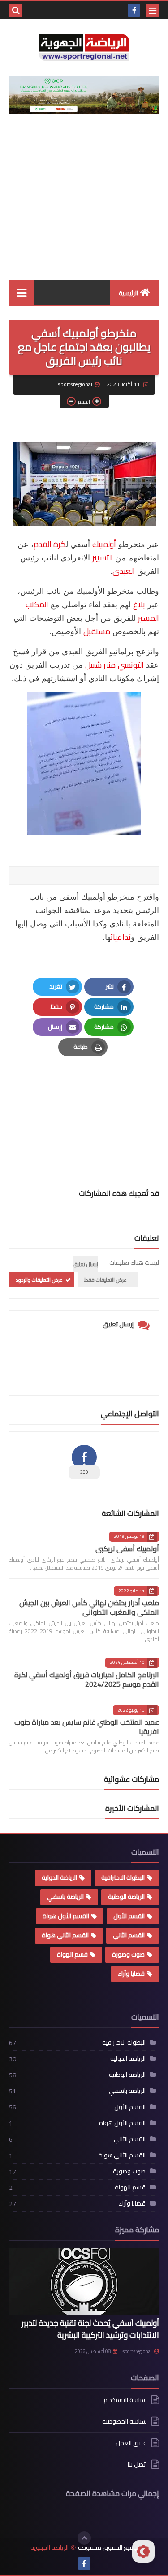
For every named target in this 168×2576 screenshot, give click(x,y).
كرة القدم (50, 544)
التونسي (131, 665)
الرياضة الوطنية (126, 1897)
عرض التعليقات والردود (39, 1280)
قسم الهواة (72, 1954)
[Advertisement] (84, 205)
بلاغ (139, 604)
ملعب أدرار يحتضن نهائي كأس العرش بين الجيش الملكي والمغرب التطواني (89, 1607)
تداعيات (121, 937)
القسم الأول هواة (66, 1916)
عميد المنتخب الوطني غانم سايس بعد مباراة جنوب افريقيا (87, 1727)
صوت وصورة (128, 1954)
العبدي (124, 571)
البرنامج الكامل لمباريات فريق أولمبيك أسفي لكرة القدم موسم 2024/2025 (87, 1679)
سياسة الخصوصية (125, 2421)
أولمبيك (104, 544)
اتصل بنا (137, 2464)
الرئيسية (128, 293)
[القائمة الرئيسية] (21, 293)
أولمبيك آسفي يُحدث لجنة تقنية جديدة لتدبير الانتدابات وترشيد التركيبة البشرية (90, 2329)
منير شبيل (100, 665)
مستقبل (97, 631)
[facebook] (134, 10)
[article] (84, 1102)
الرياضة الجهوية (50, 2548)
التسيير (103, 558)
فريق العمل (131, 2443)
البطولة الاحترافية (123, 1877)
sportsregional (137, 2351)
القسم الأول (129, 1916)
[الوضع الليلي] (143, 2551)
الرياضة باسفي (65, 1897)
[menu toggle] (152, 10)
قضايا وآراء (131, 1974)
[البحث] (16, 10)
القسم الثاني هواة (65, 1935)
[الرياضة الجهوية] (84, 48)
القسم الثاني (129, 1935)
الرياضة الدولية (59, 1877)
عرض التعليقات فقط (106, 1280)
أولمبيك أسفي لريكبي (127, 1549)
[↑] (84, 2538)
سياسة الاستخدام (125, 2401)
